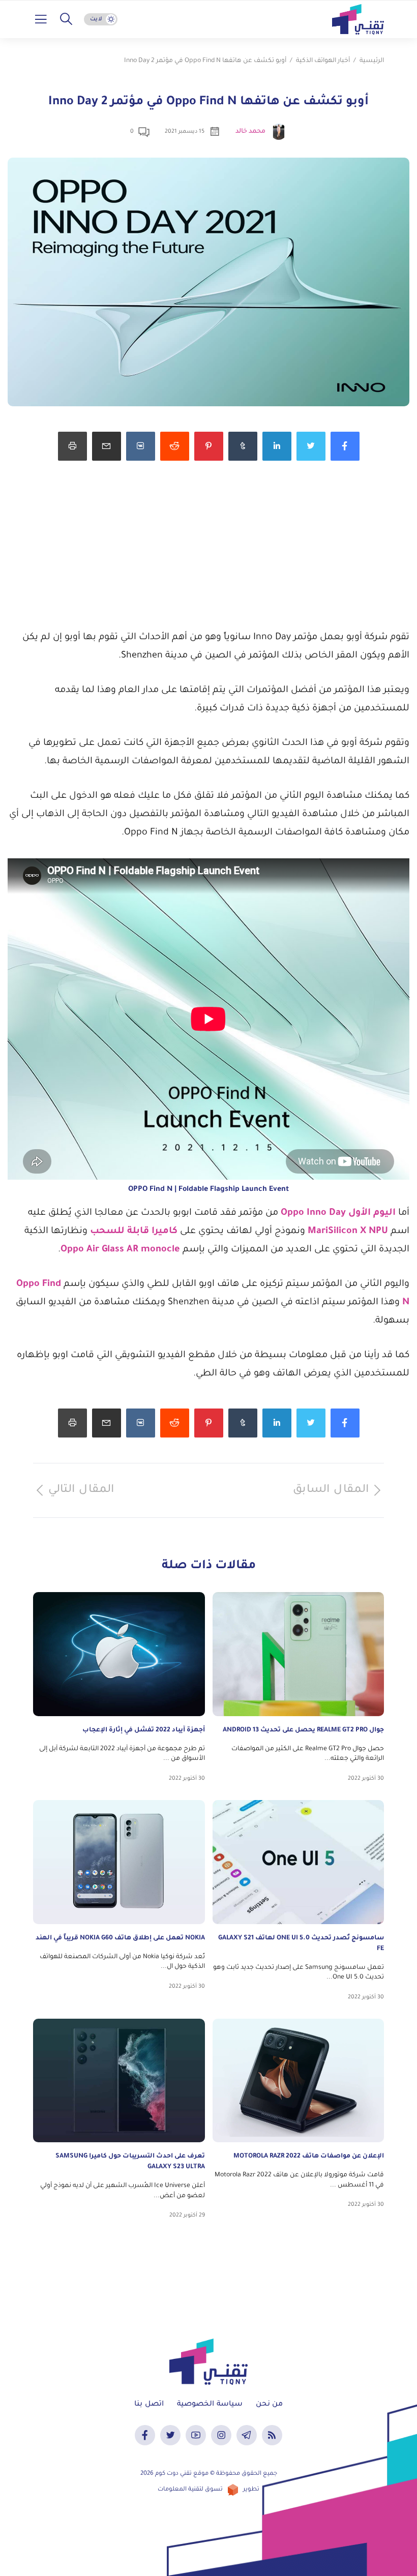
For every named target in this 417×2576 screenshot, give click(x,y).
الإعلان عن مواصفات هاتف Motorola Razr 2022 (309, 2156)
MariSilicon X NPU (348, 1232)
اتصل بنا (149, 2405)
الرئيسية (372, 61)
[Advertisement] (208, 557)
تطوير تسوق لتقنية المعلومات (208, 2490)
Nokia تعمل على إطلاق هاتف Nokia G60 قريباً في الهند (120, 1938)
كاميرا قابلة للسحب (135, 1232)
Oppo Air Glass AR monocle (120, 1250)
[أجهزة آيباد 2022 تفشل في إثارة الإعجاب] (119, 1654)
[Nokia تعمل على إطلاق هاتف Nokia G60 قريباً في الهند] (119, 1862)
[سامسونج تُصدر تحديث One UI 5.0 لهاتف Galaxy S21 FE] (299, 1862)
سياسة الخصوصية (210, 2405)
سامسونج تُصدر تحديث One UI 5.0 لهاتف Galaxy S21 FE (301, 1944)
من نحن (269, 2405)
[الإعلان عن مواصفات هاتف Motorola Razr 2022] (299, 2081)
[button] (66, 19)
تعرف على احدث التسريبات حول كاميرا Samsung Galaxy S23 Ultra (130, 2162)
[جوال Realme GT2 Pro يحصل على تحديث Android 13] (299, 1654)
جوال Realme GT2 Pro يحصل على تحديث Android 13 (303, 1730)
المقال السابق (331, 1490)
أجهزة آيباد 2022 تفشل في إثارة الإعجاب (144, 1730)
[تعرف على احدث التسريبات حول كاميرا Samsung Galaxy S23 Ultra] (119, 2081)
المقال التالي (81, 1490)
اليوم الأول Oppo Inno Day (339, 1213)
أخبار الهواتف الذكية (323, 61)
